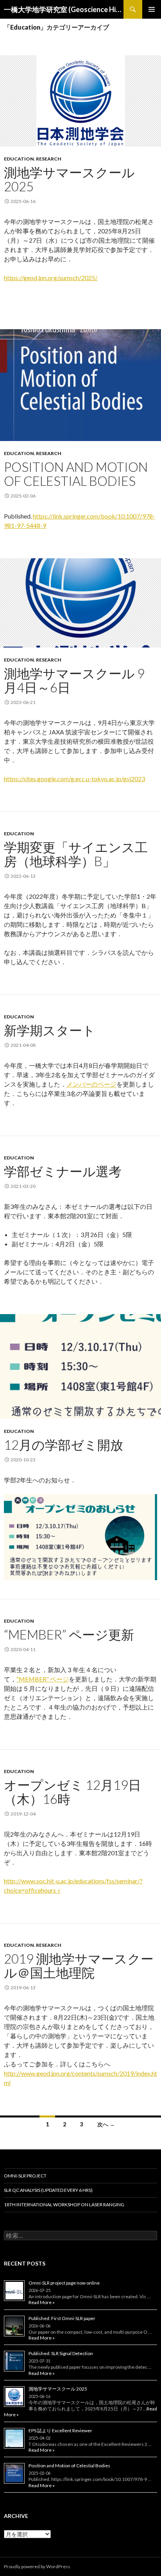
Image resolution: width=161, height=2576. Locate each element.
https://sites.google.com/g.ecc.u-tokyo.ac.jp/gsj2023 (74, 779)
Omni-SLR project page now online (64, 2283)
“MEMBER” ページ (43, 1679)
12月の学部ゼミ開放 (64, 1445)
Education (19, 159)
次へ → (106, 2124)
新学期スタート (50, 1030)
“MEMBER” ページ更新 (69, 1634)
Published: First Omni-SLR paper (62, 2318)
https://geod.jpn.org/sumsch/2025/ (51, 278)
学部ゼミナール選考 (63, 1171)
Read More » (42, 2302)
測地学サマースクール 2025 (69, 179)
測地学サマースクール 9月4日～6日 (74, 680)
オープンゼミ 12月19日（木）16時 (72, 1792)
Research (49, 159)
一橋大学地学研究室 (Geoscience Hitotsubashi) (64, 9)
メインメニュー (152, 9)
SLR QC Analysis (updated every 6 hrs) (48, 2190)
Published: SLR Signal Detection (61, 2353)
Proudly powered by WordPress (37, 2566)
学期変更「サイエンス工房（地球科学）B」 (76, 854)
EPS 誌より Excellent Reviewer (60, 2430)
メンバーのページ (91, 1084)
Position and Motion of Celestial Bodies (76, 474)
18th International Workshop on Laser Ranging (64, 2205)
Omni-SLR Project (25, 2176)
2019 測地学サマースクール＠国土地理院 (79, 1966)
